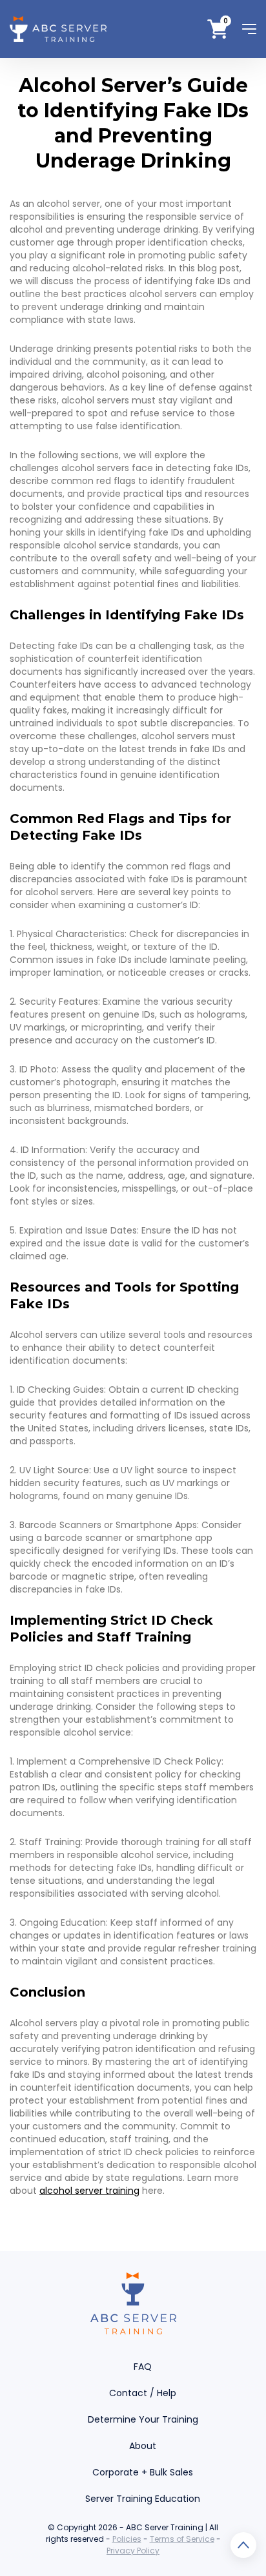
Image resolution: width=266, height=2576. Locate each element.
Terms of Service (182, 2539)
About (143, 2446)
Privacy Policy (133, 2551)
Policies (127, 2539)
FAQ (143, 2367)
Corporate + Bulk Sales (143, 2472)
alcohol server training (89, 2191)
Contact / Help (143, 2393)
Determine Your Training (143, 2419)
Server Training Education (143, 2499)
